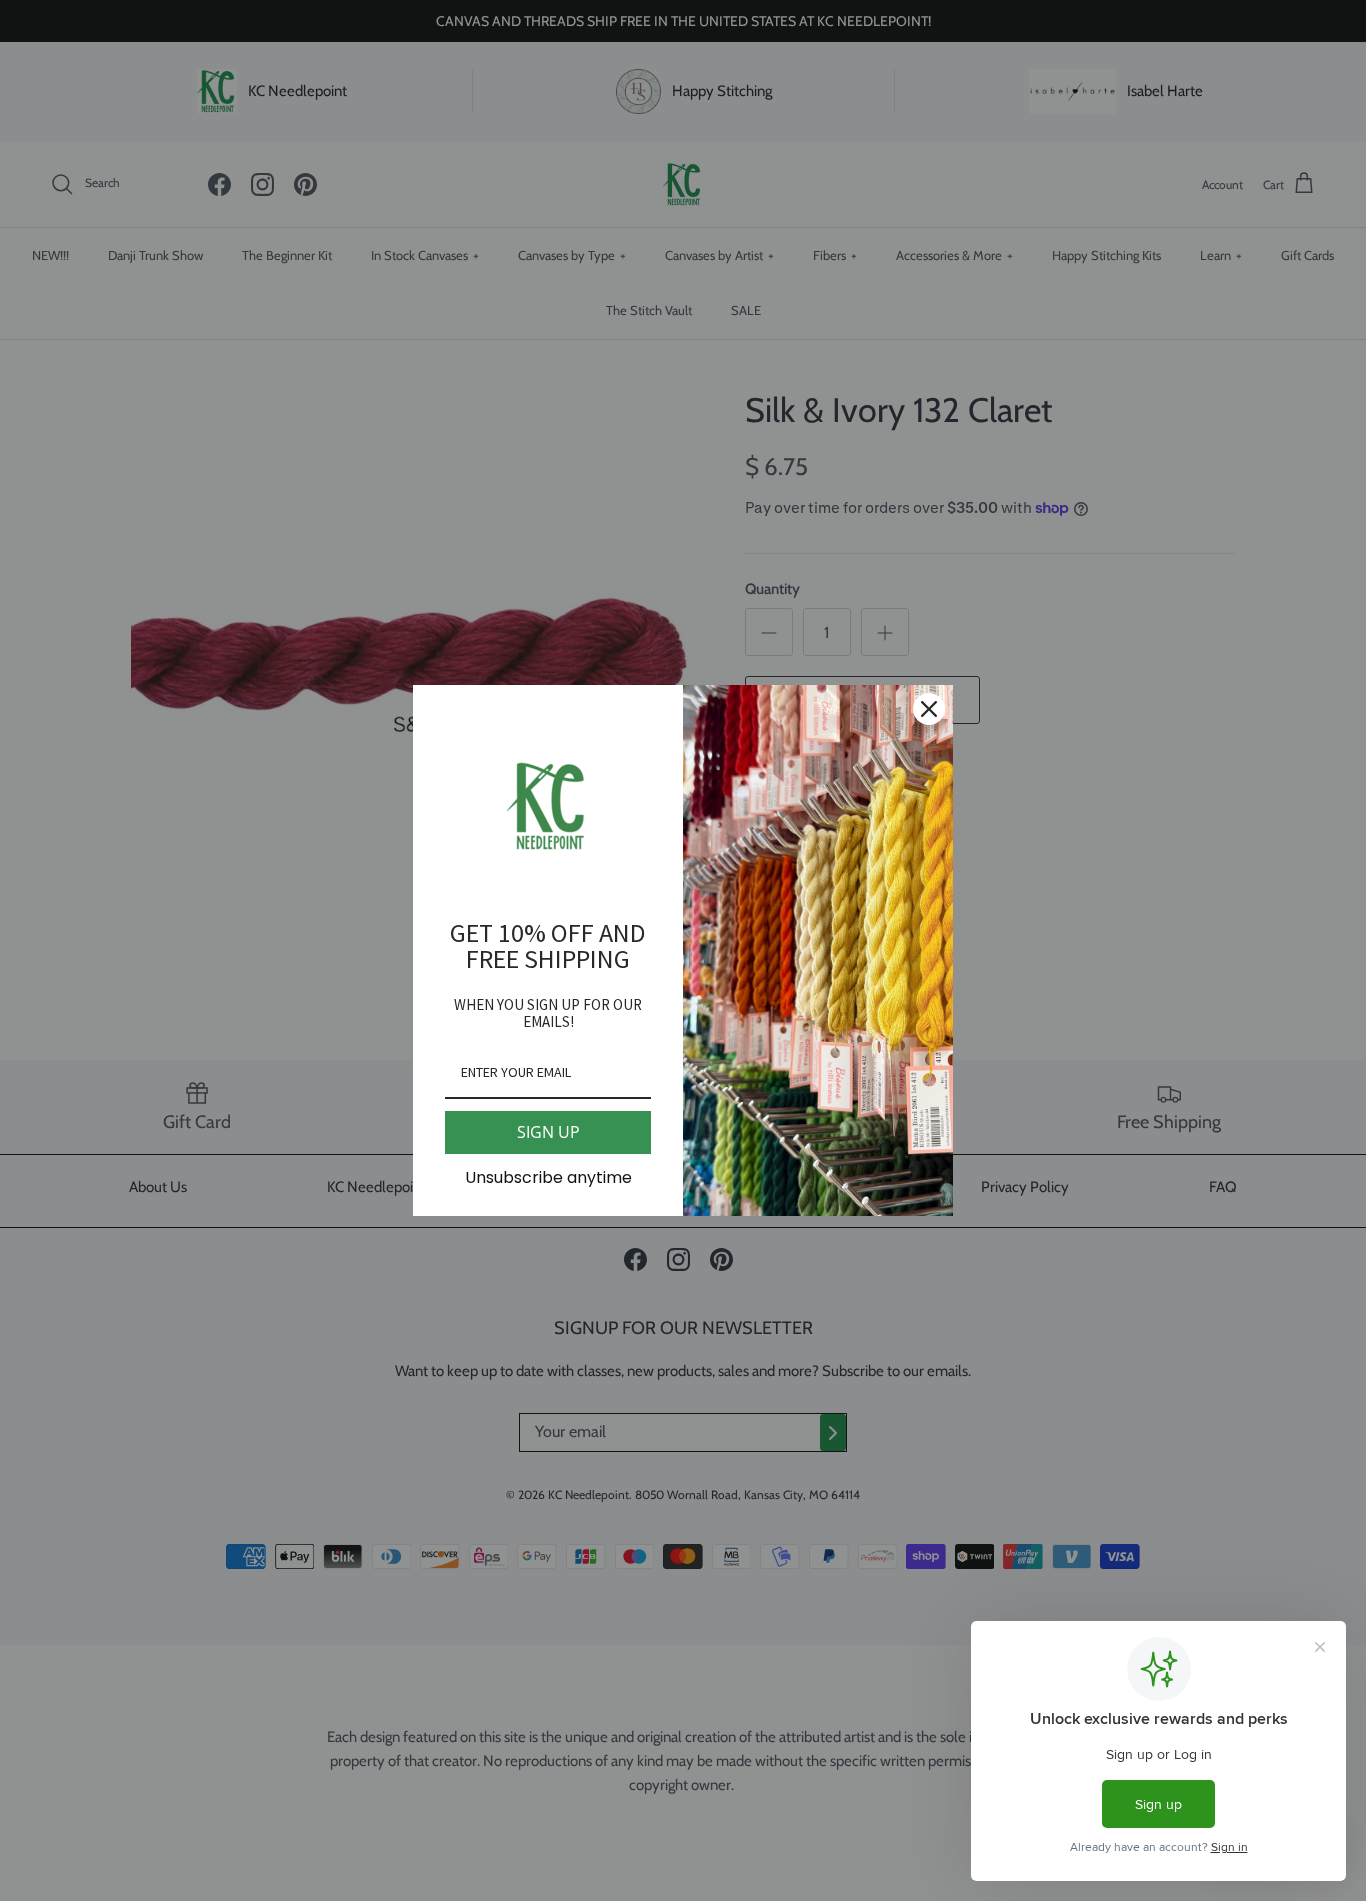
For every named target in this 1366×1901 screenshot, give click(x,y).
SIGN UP (548, 1132)
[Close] (929, 709)
